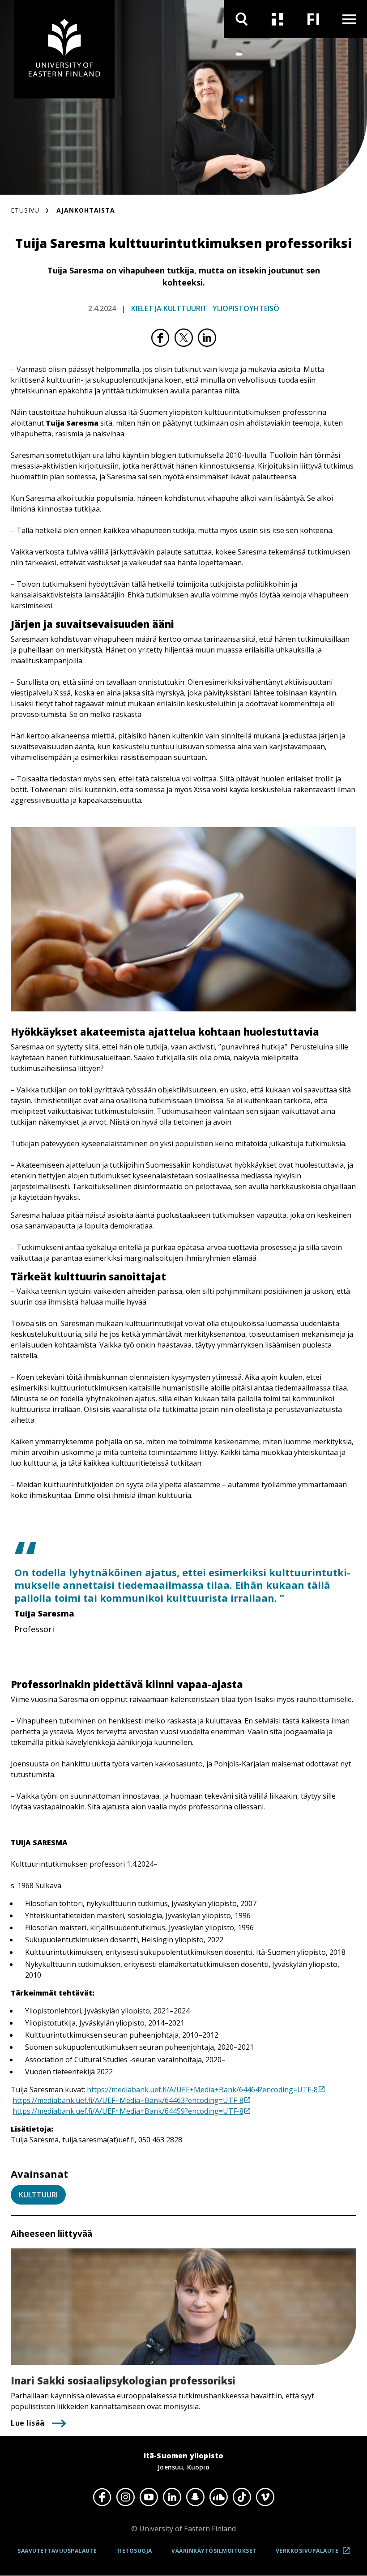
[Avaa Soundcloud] (218, 2497)
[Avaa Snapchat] (195, 2497)
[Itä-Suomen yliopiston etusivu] (64, 49)
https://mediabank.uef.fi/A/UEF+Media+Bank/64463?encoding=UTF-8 (128, 2100)
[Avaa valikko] (349, 19)
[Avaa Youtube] (149, 2497)
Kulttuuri (38, 2195)
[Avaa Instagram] (125, 2497)
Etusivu (25, 210)
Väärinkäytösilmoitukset (214, 2551)
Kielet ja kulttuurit (169, 308)
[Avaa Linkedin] (172, 2497)
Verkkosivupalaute (316, 2554)
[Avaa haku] (242, 19)
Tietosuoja (134, 2551)
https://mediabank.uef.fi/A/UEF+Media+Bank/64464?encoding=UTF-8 (202, 2090)
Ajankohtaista (86, 210)
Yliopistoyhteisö (246, 308)
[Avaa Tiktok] (242, 2497)
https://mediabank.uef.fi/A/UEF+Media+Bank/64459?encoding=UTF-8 (128, 2111)
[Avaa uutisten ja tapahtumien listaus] (277, 19)
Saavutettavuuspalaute (57, 2551)
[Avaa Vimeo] (265, 2497)
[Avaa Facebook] (102, 2497)
